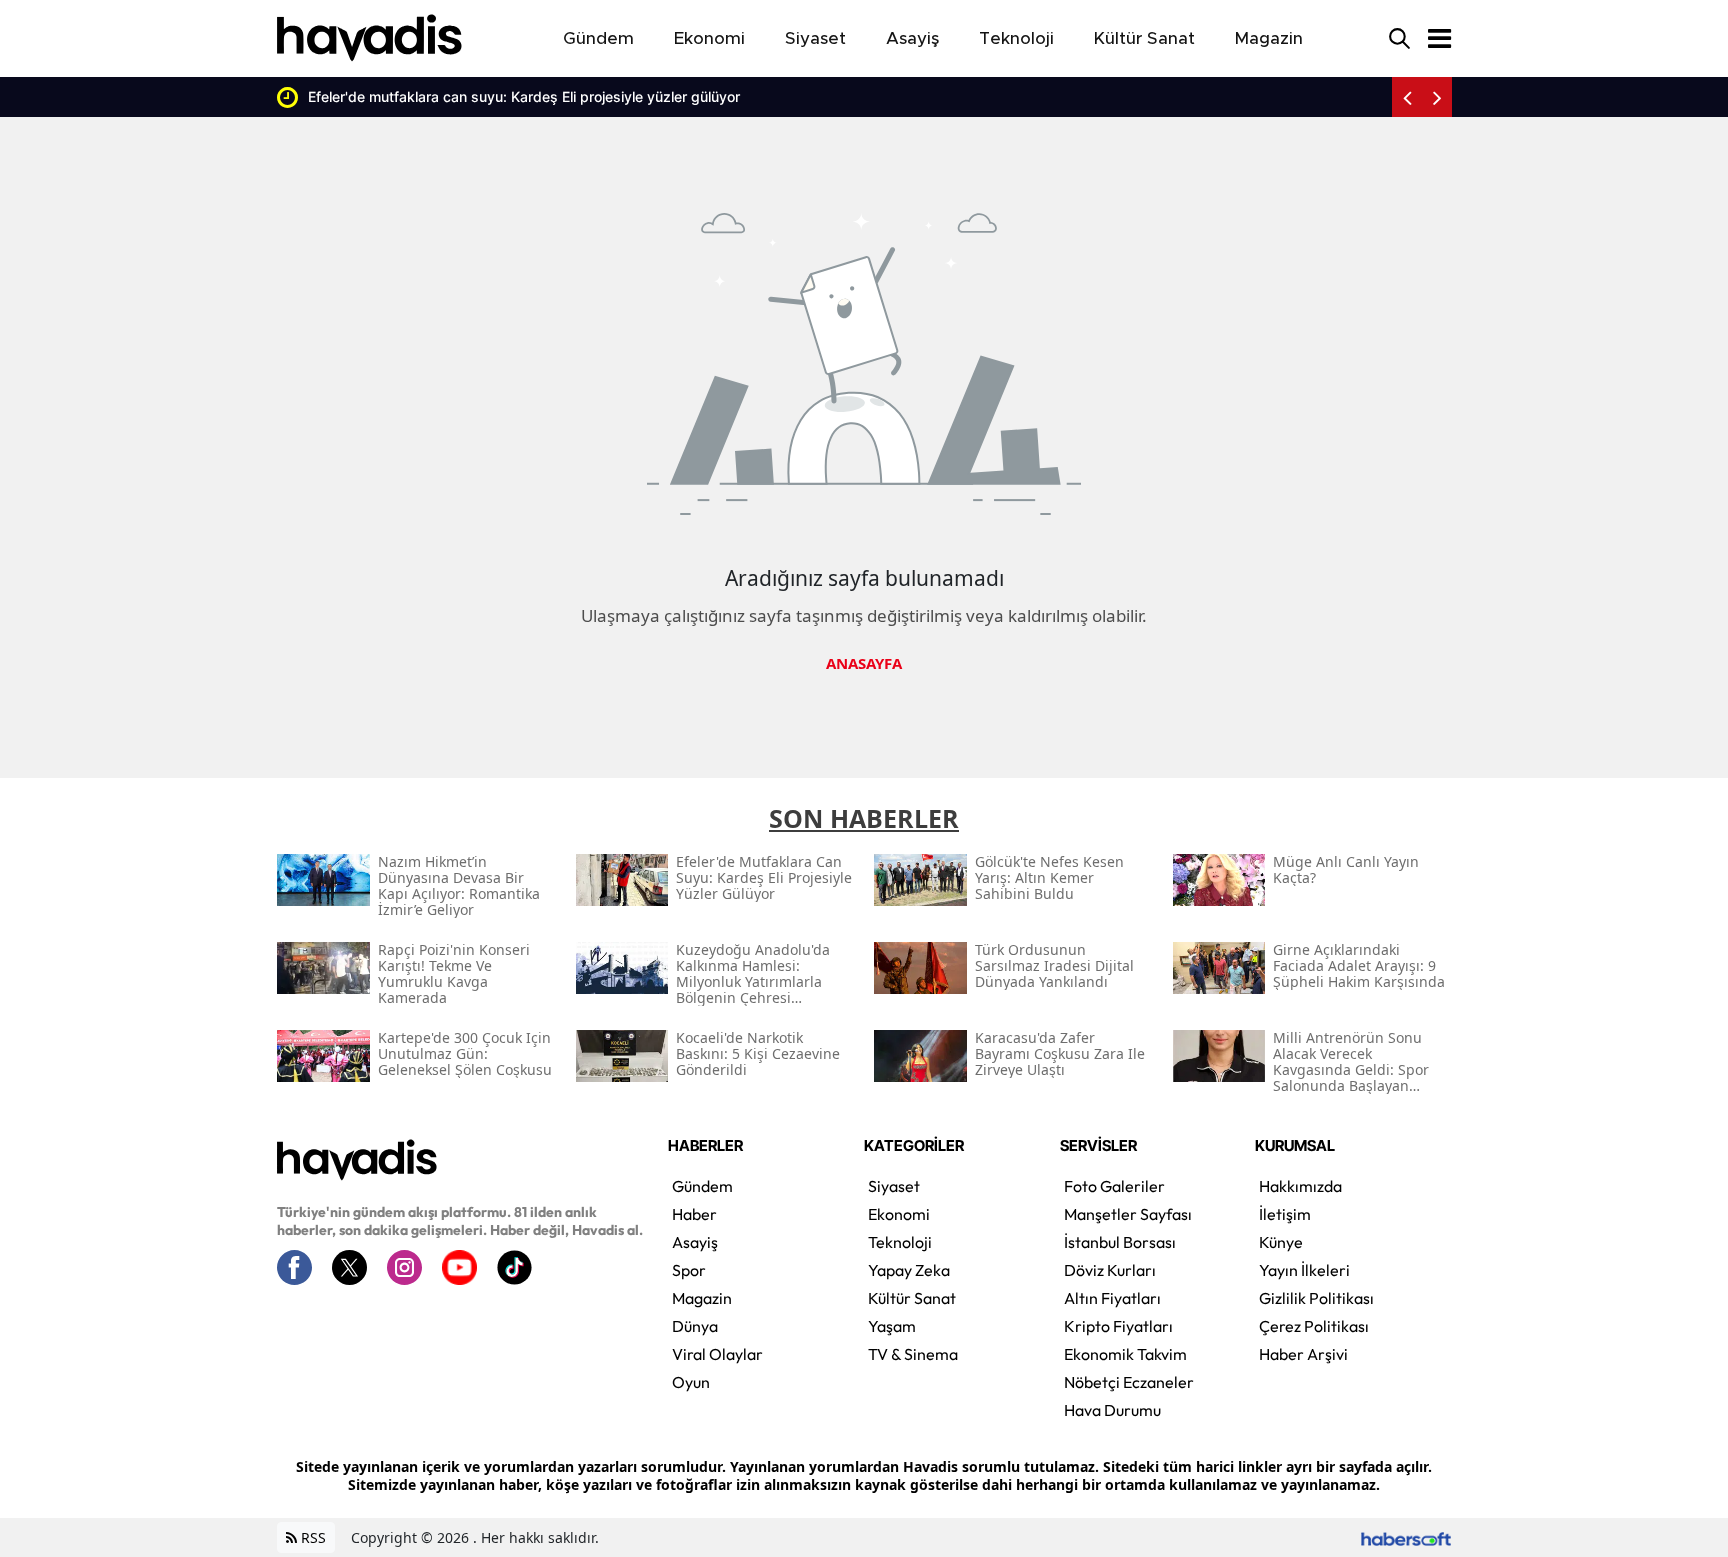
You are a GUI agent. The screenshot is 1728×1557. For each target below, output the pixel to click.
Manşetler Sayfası (1128, 1214)
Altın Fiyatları (1112, 1298)
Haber (694, 1214)
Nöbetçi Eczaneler (1129, 1382)
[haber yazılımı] (1406, 1537)
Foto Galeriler (1114, 1186)
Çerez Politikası (1314, 1326)
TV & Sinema (913, 1354)
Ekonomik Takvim (1125, 1354)
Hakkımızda (1300, 1186)
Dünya (695, 1326)
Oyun (691, 1382)
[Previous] (1407, 97)
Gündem (702, 1186)
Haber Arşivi (1303, 1354)
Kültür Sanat (912, 1298)
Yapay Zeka (909, 1270)
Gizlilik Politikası (1316, 1298)
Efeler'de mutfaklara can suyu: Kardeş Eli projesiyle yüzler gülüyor (524, 96)
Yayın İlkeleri (1304, 1270)
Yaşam (892, 1326)
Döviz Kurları (1110, 1270)
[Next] (1437, 97)
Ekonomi (899, 1214)
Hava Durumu (1112, 1410)
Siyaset (894, 1186)
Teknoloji (900, 1242)
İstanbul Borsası (1120, 1242)
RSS (311, 1537)
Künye (1281, 1242)
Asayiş (695, 1242)
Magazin (702, 1298)
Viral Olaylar (717, 1354)
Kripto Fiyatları (1118, 1326)
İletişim (1285, 1214)
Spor (689, 1270)
